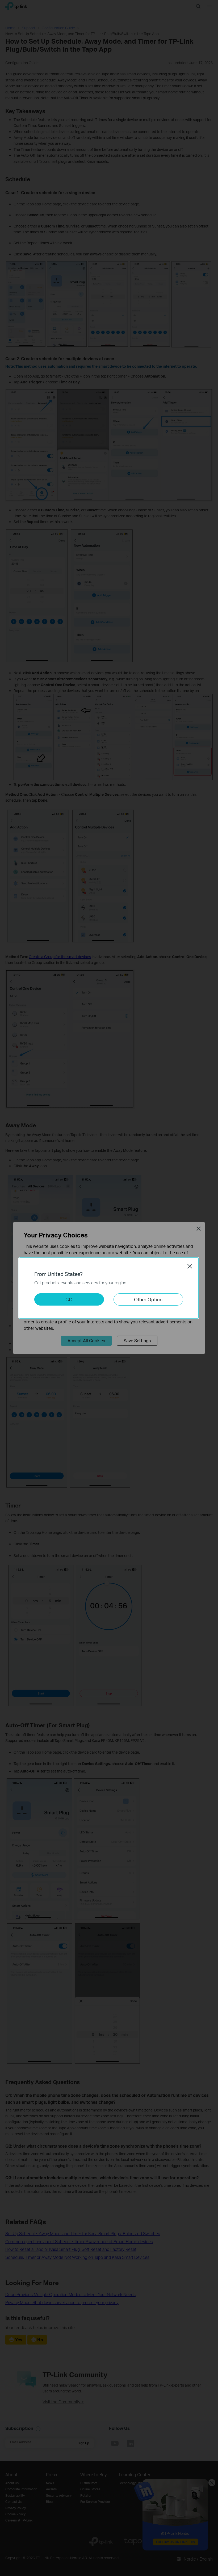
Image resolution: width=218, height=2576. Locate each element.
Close (190, 1266)
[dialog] (109, 1288)
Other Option (148, 1299)
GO (69, 1299)
